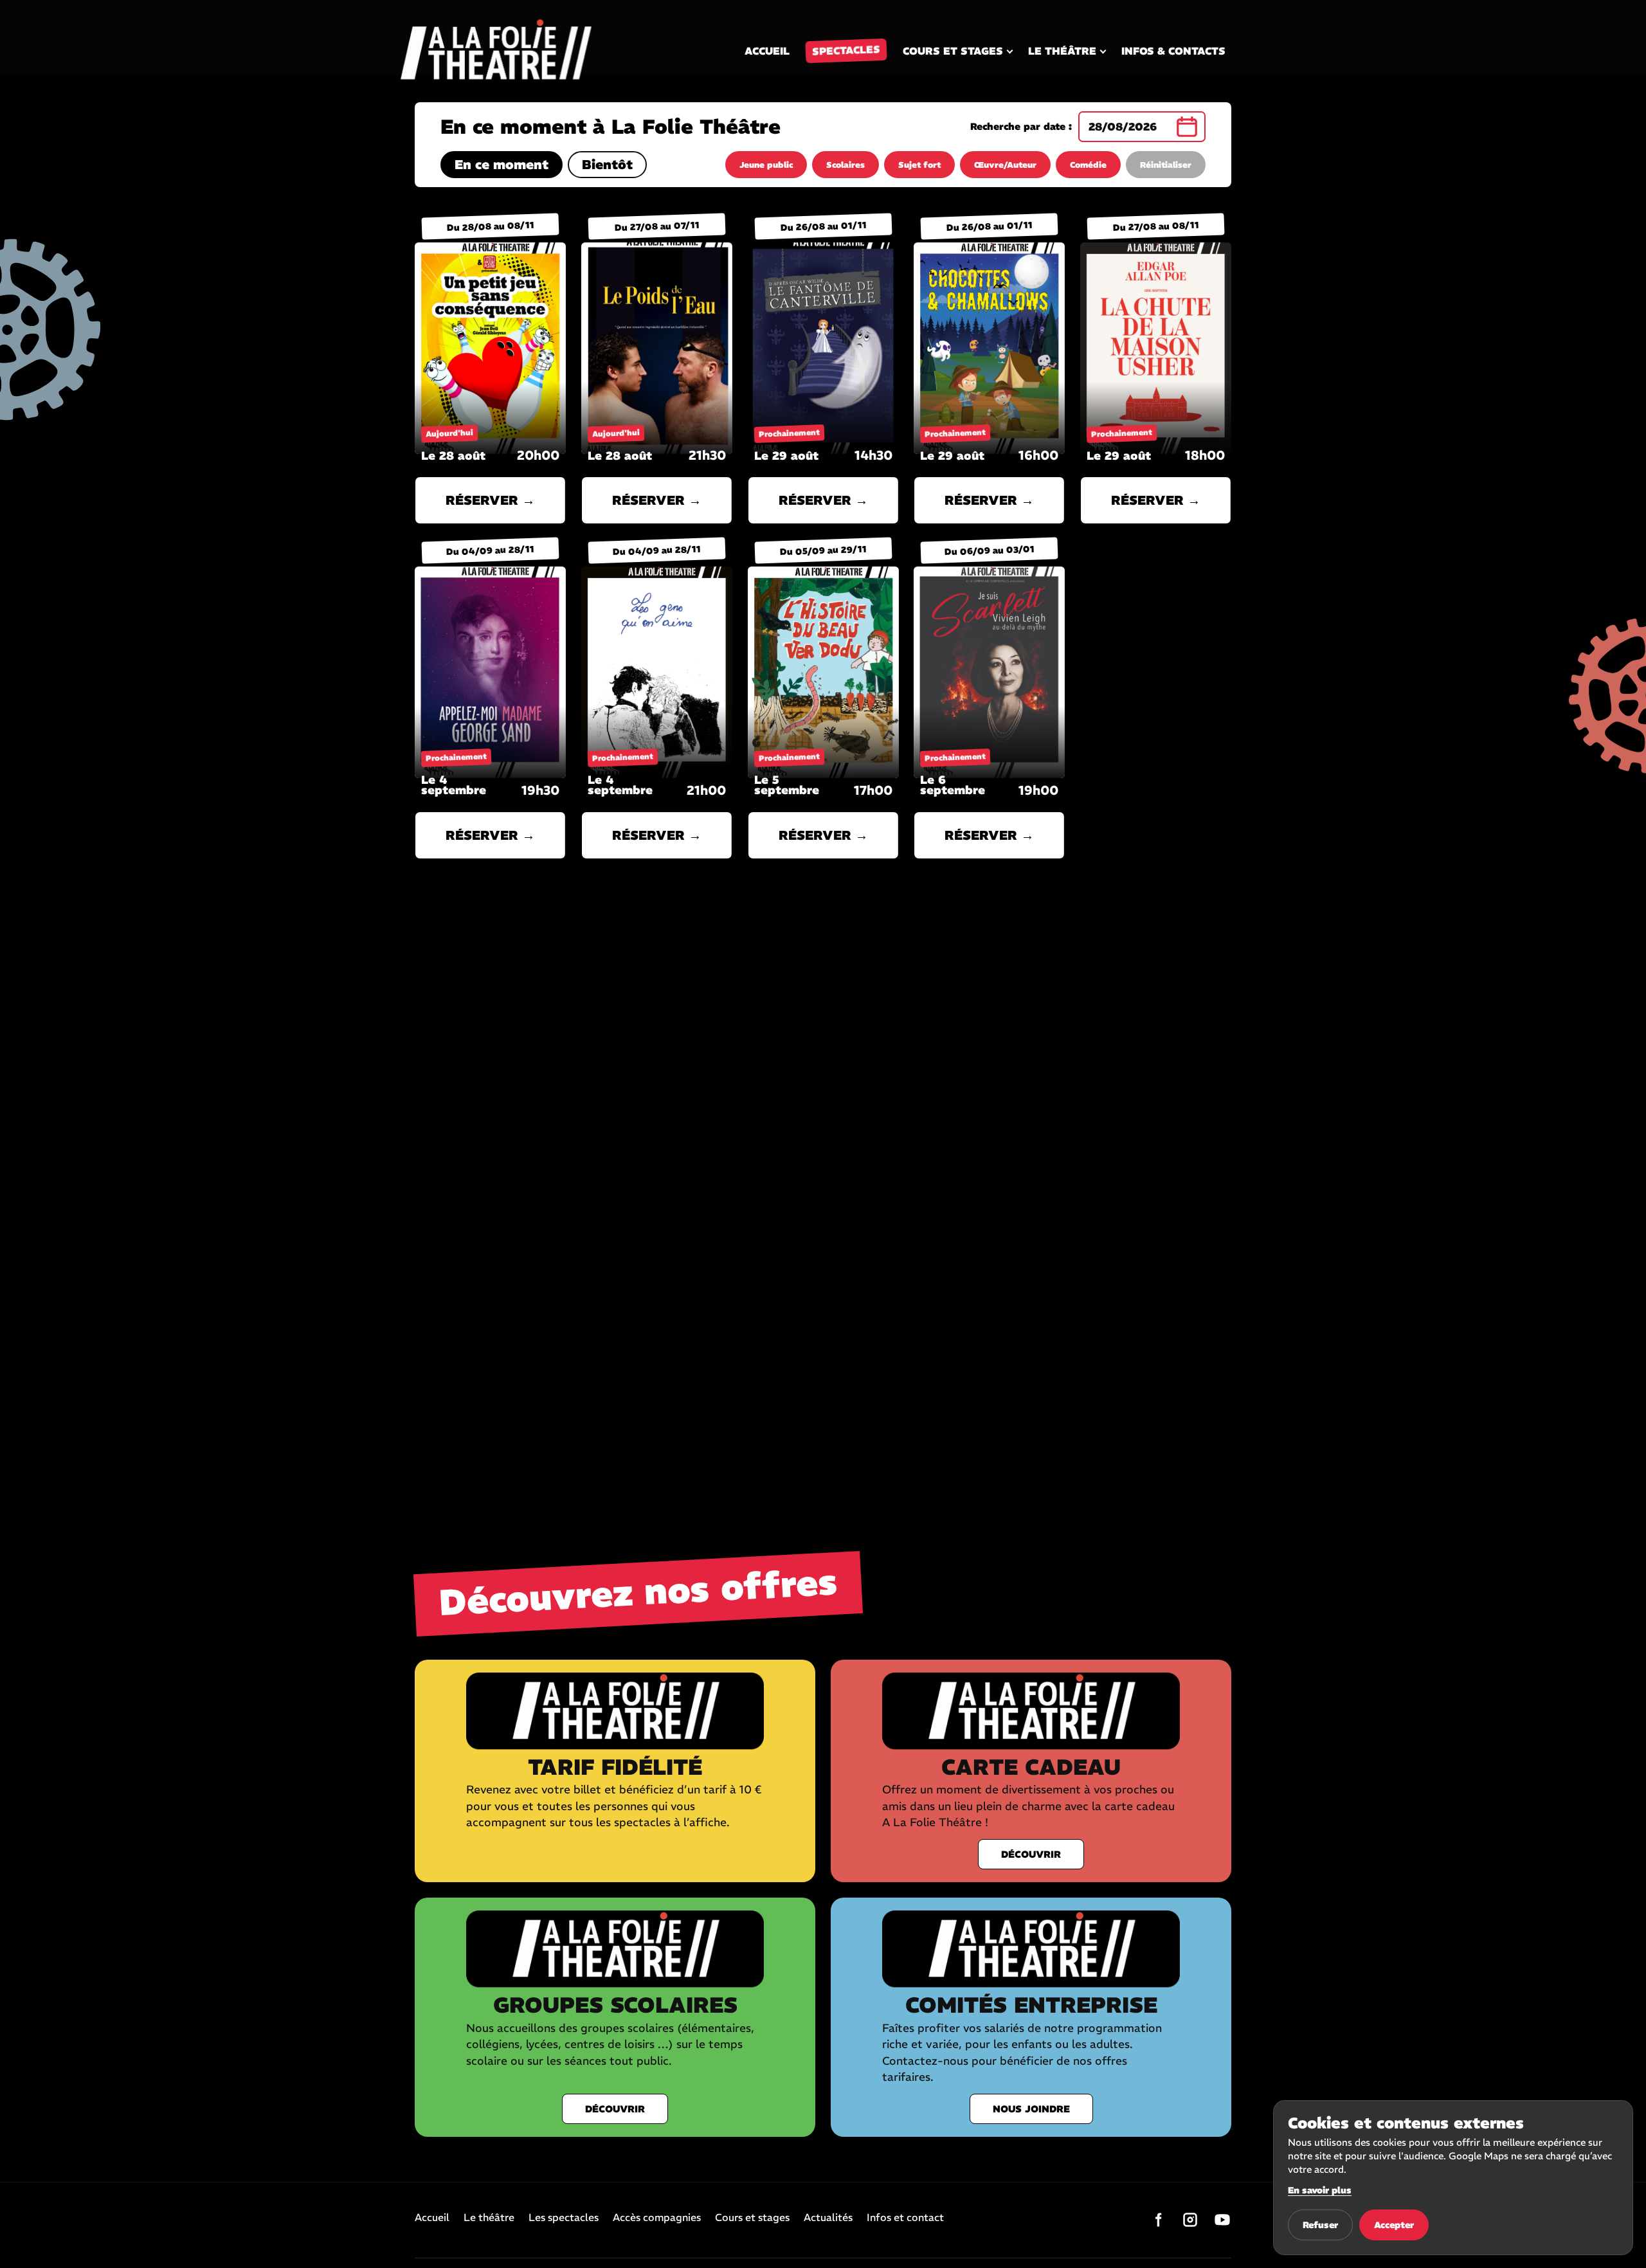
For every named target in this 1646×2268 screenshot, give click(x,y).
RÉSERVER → (490, 500)
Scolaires (846, 165)
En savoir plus (1320, 2190)
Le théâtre (1062, 51)
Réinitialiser (1166, 165)
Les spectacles (564, 2218)
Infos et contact (905, 2218)
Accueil (767, 51)
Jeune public (766, 165)
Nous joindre (1031, 2109)
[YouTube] (1222, 2220)
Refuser (1320, 2225)
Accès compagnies (657, 2218)
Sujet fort (919, 165)
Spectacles (846, 51)
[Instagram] (1190, 2220)
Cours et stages (953, 51)
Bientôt (607, 164)
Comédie (1088, 165)
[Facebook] (1158, 2220)
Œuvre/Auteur (1005, 165)
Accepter (1394, 2225)
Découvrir (1031, 1854)
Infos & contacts (1173, 51)
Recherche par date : (1021, 127)
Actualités (828, 2218)
